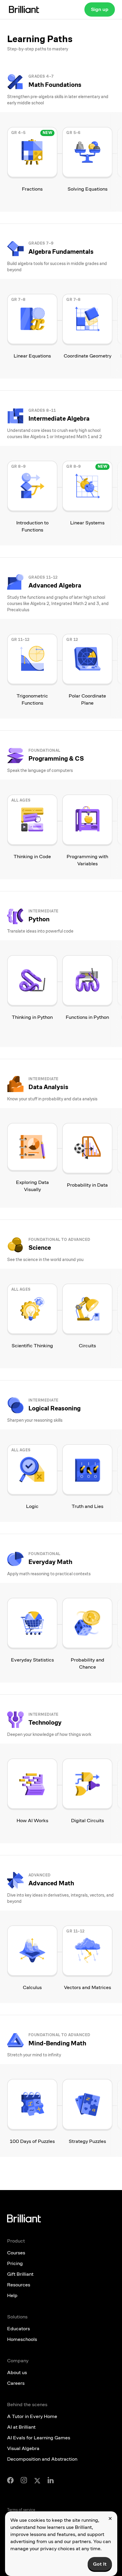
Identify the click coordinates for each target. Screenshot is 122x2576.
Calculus (32, 1987)
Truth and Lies (88, 1506)
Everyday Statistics (32, 1660)
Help (12, 2295)
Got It (100, 2564)
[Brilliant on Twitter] (37, 2480)
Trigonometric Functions (32, 699)
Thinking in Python (32, 1017)
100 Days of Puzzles (32, 2141)
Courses (16, 2253)
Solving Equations (88, 189)
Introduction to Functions (32, 526)
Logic (32, 1506)
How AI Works (32, 1821)
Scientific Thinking (32, 1346)
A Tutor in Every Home (32, 2416)
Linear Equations (32, 356)
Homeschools (22, 2339)
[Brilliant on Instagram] (24, 2480)
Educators (19, 2329)
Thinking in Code (32, 857)
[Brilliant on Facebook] (10, 2480)
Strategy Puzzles (87, 2141)
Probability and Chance (88, 1663)
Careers (16, 2383)
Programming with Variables (87, 860)
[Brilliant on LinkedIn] (51, 2480)
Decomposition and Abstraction (42, 2459)
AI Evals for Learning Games (39, 2438)
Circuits (87, 1346)
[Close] (110, 2518)
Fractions (32, 189)
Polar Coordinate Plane (87, 699)
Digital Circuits (88, 1821)
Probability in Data (87, 1185)
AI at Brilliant (21, 2427)
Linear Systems (87, 523)
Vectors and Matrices (88, 1987)
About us (17, 2372)
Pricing (15, 2263)
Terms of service (21, 2510)
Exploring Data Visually (32, 1186)
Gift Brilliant (20, 2274)
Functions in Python (87, 1017)
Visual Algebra (23, 2448)
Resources (19, 2285)
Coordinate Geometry (88, 356)
